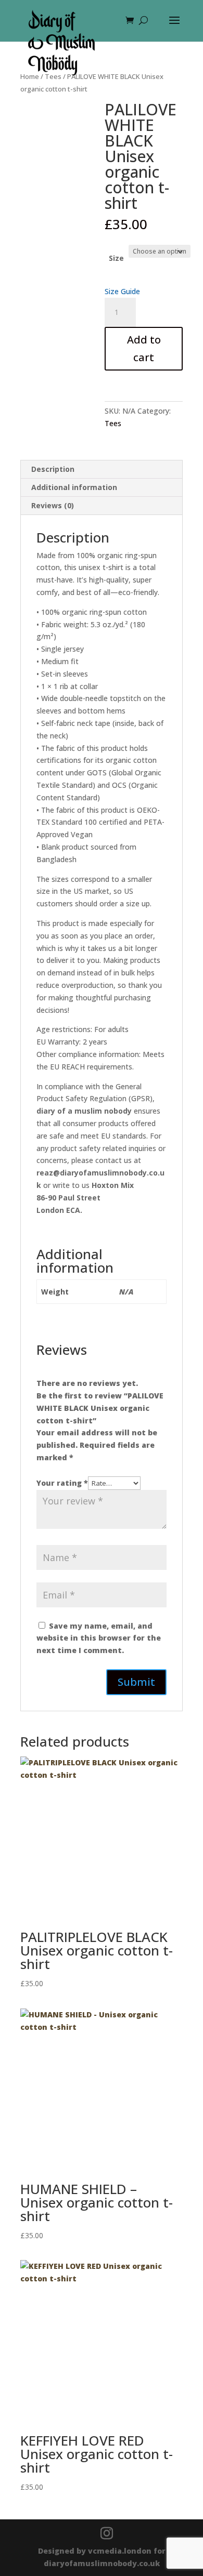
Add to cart (144, 348)
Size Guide (122, 291)
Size (116, 258)
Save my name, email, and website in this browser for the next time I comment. (99, 1638)
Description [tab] (53, 469)
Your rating (62, 1483)
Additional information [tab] (74, 487)
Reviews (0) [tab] (53, 505)
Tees (113, 423)
